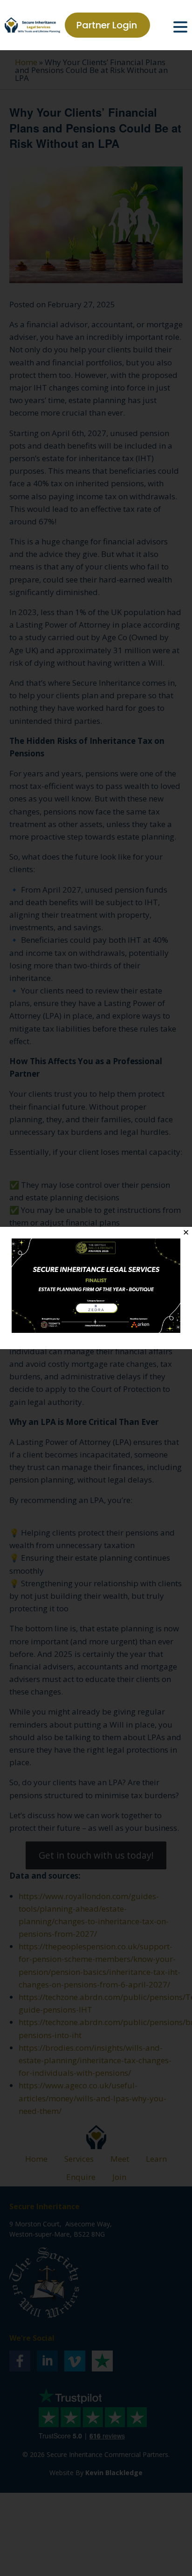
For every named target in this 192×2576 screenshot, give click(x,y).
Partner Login (107, 25)
